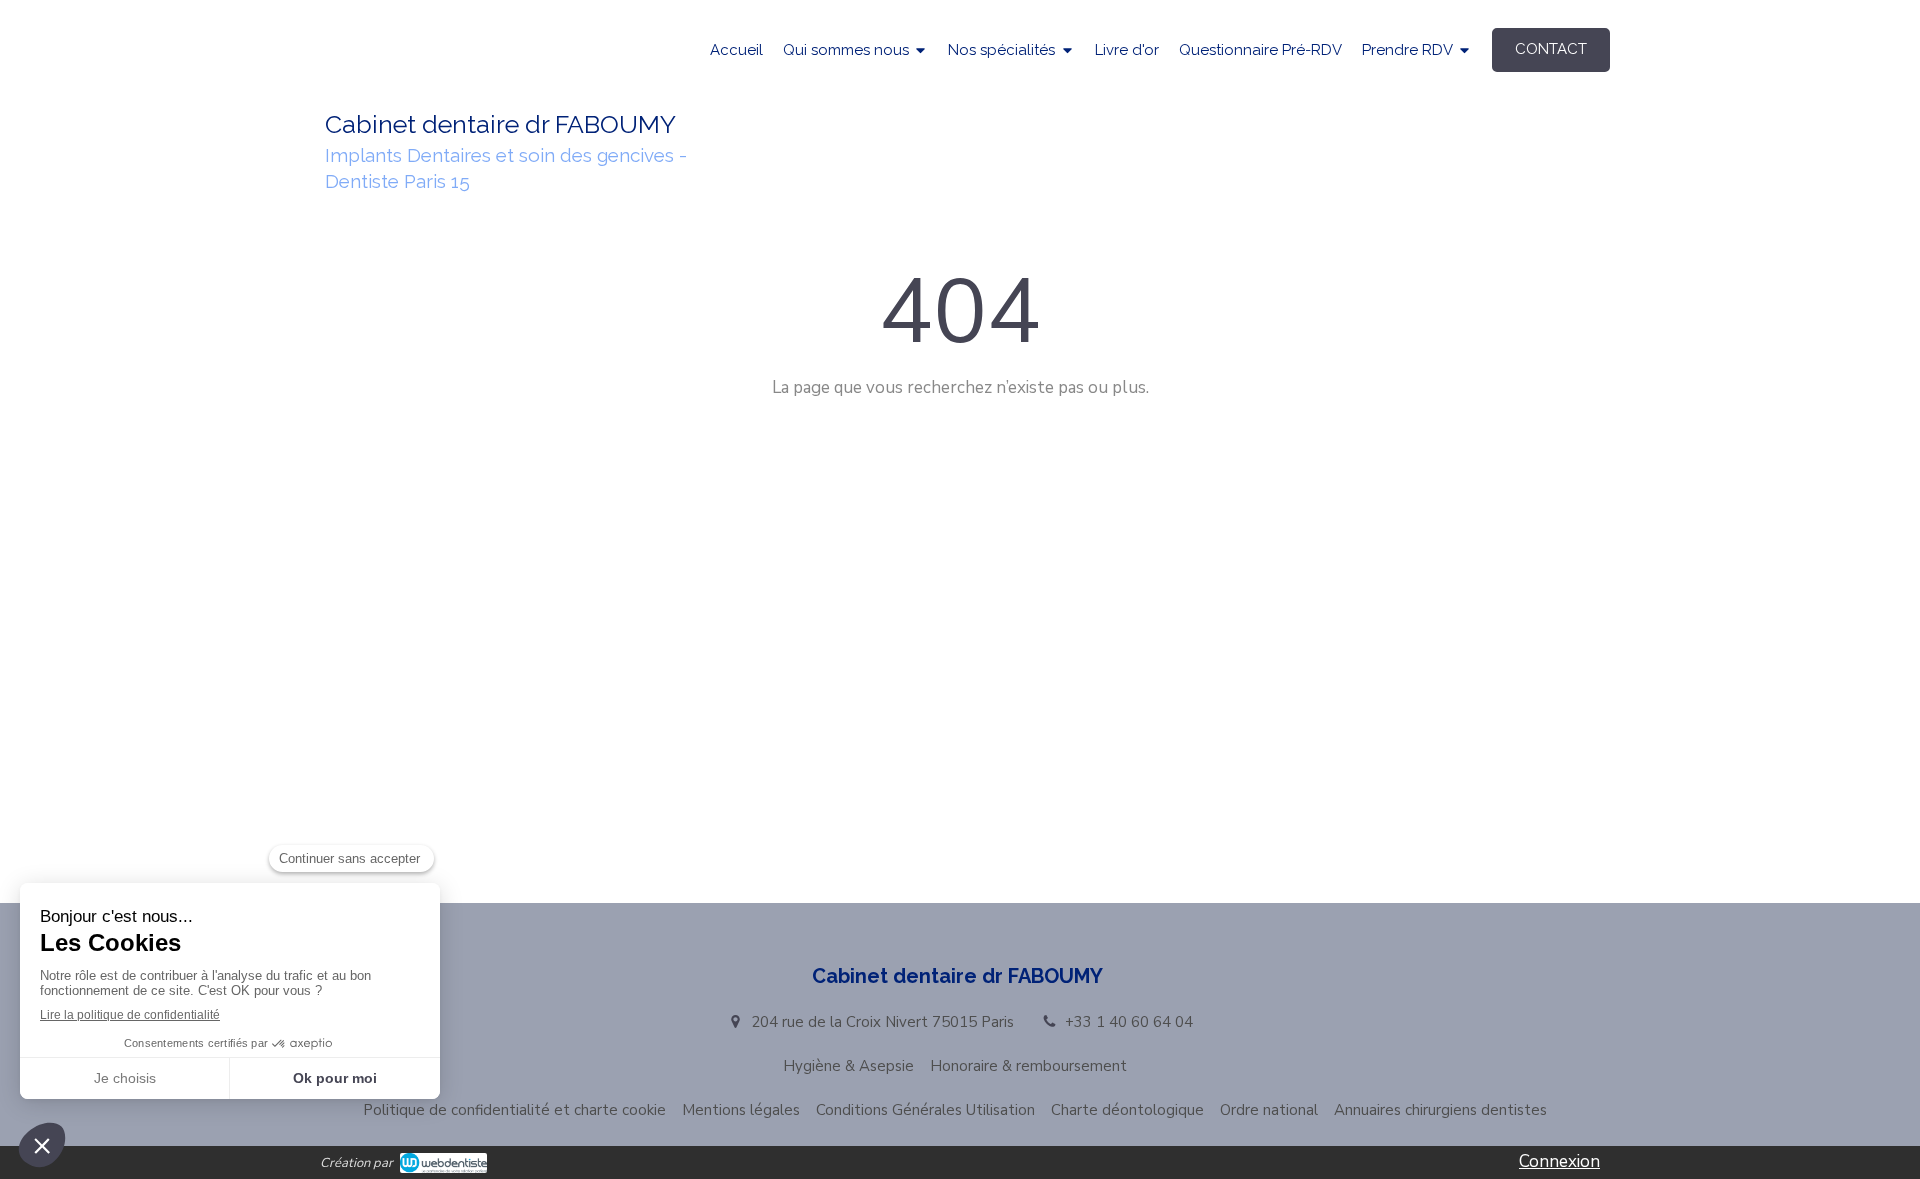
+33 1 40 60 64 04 (1129, 1022)
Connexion (1559, 1161)
